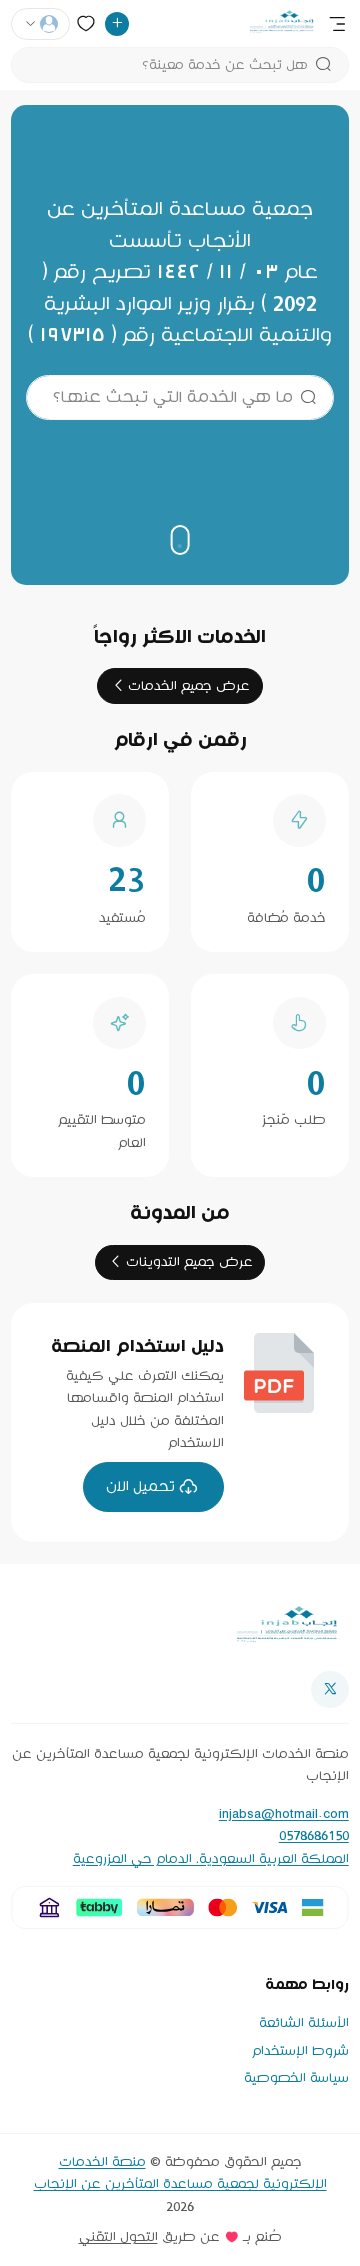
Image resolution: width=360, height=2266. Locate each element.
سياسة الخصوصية (296, 2078)
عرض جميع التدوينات (189, 1262)
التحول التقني (118, 2237)
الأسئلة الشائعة (304, 2023)
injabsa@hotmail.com (284, 1814)
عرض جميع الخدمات (189, 686)
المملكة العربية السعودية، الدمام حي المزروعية (211, 1859)
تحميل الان (140, 1486)
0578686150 (314, 1836)
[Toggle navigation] (337, 24)
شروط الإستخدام (300, 2051)
